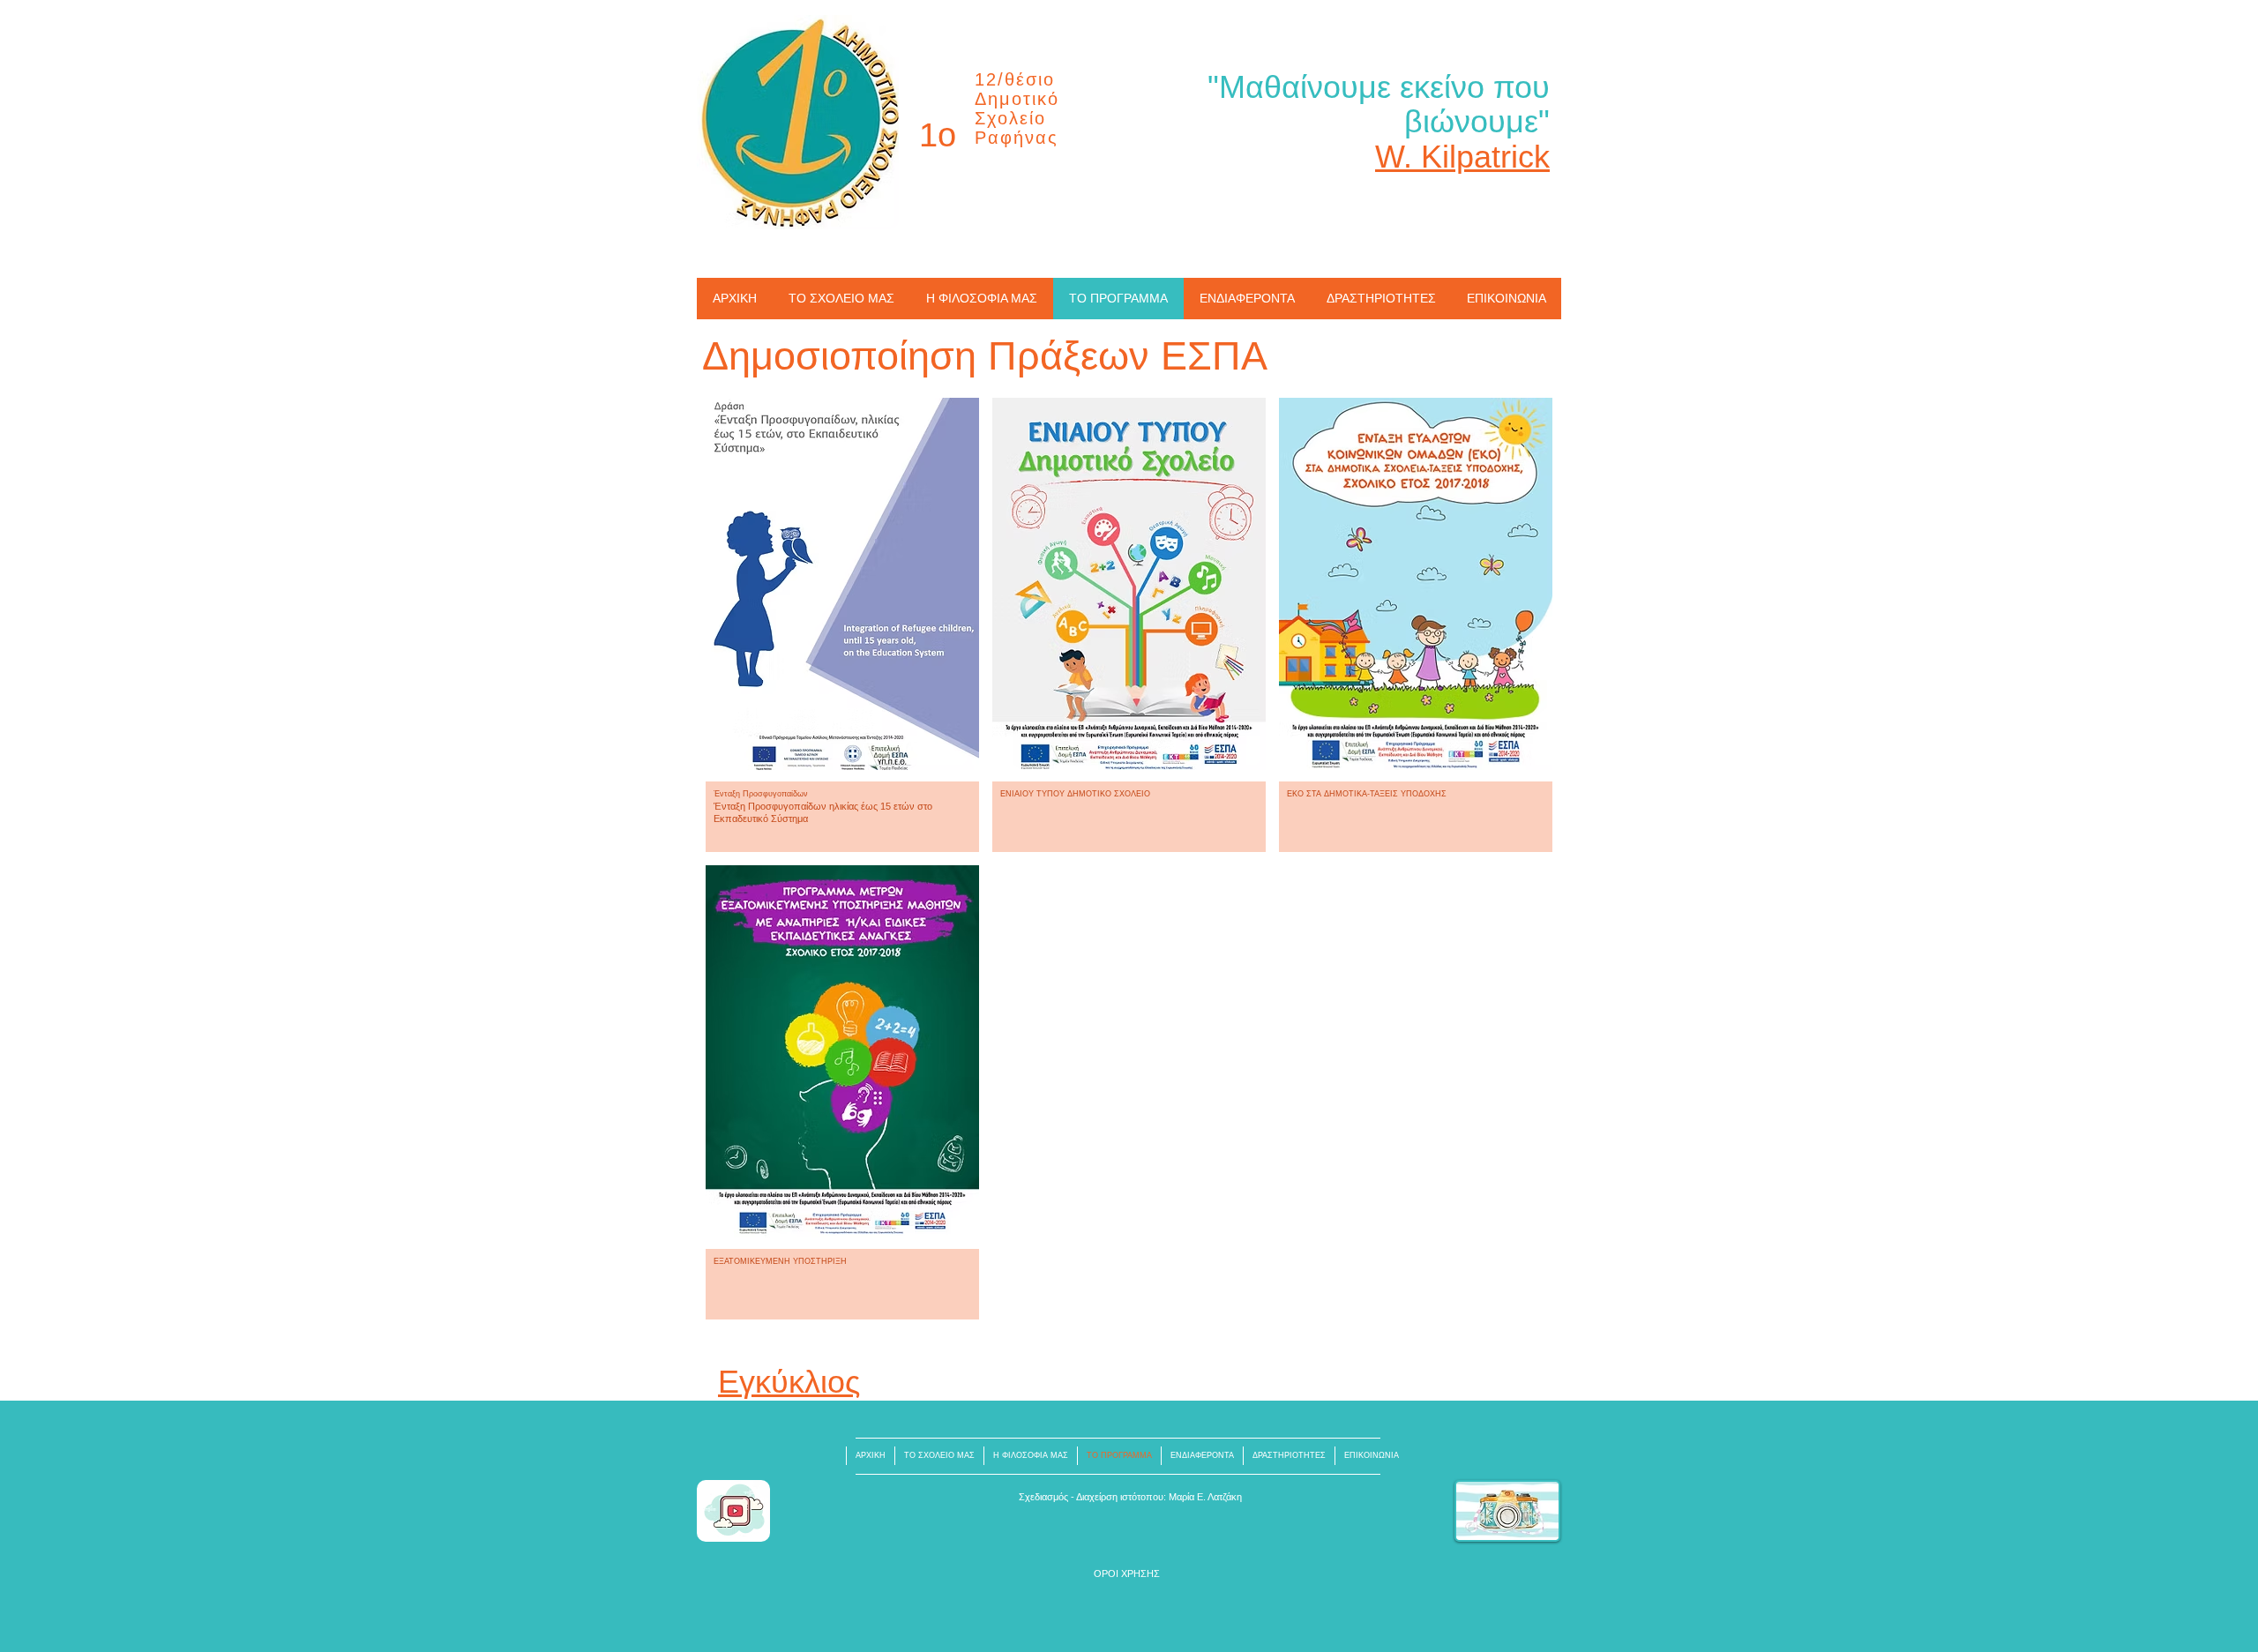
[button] (842, 625)
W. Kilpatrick (1462, 157)
